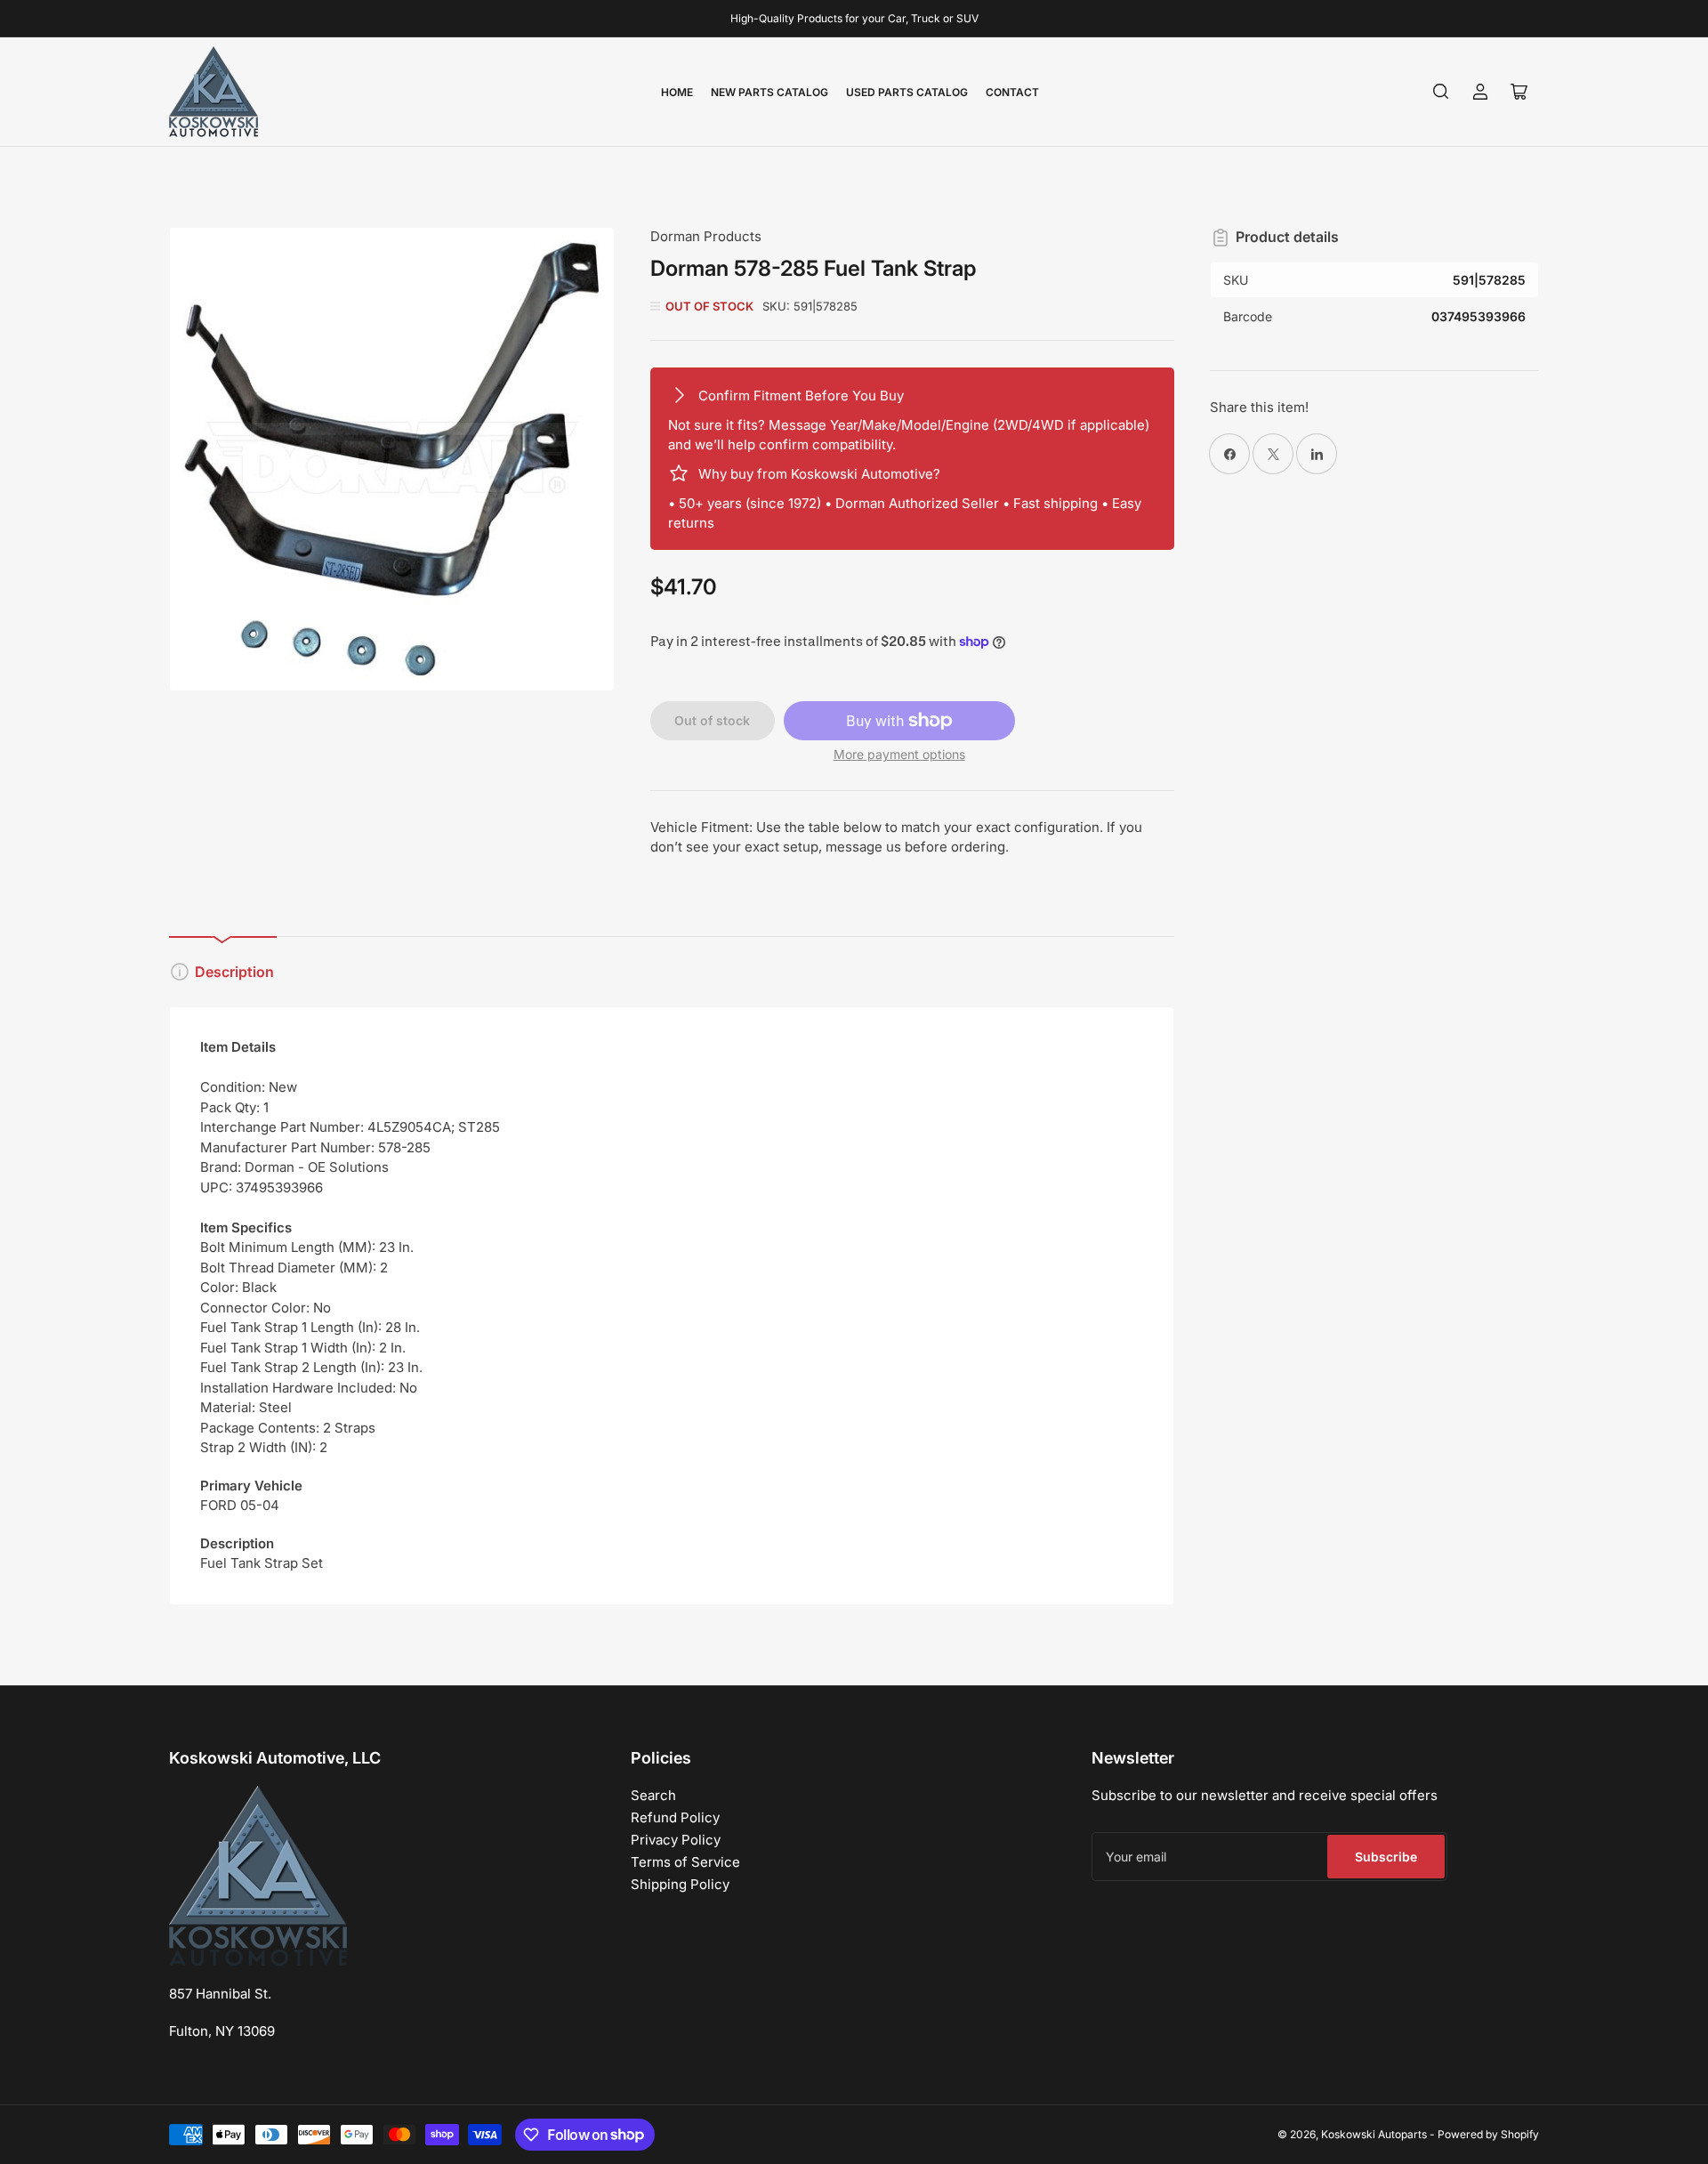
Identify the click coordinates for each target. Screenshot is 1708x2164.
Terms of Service (685, 1862)
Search (653, 1795)
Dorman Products (706, 236)
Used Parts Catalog (907, 92)
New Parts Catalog (769, 92)
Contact (1012, 92)
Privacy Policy (676, 1840)
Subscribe (1386, 1857)
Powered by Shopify (1488, 2134)
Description (234, 972)
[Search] (1441, 92)
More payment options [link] (899, 754)
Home (677, 92)
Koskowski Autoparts (1374, 2134)
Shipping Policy (680, 1884)
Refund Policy (675, 1817)
